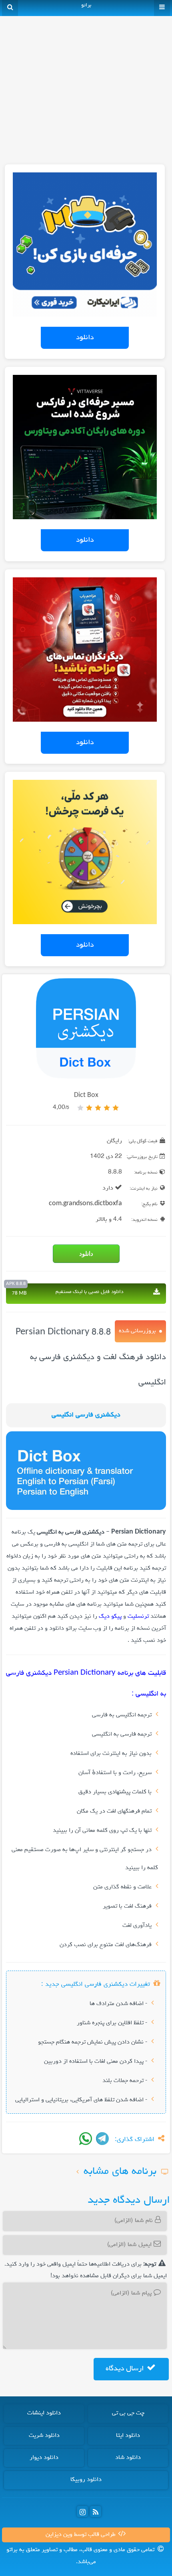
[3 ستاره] (98, 1108)
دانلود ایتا (128, 2436)
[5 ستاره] (80, 1108)
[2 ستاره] (107, 1108)
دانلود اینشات (44, 2413)
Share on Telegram (102, 2139)
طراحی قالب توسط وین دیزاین (81, 2535)
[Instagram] (82, 2511)
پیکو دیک (110, 1617)
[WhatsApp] (86, 2139)
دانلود (85, 338)
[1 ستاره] (116, 1108)
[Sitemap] (96, 2511)
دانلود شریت (44, 2436)
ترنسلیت (138, 1617)
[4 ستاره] (89, 1108)
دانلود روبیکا (86, 2480)
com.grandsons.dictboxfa (85, 1204)
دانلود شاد (128, 2458)
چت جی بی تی (128, 2413)
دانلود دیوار (44, 2458)
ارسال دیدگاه (126, 2369)
